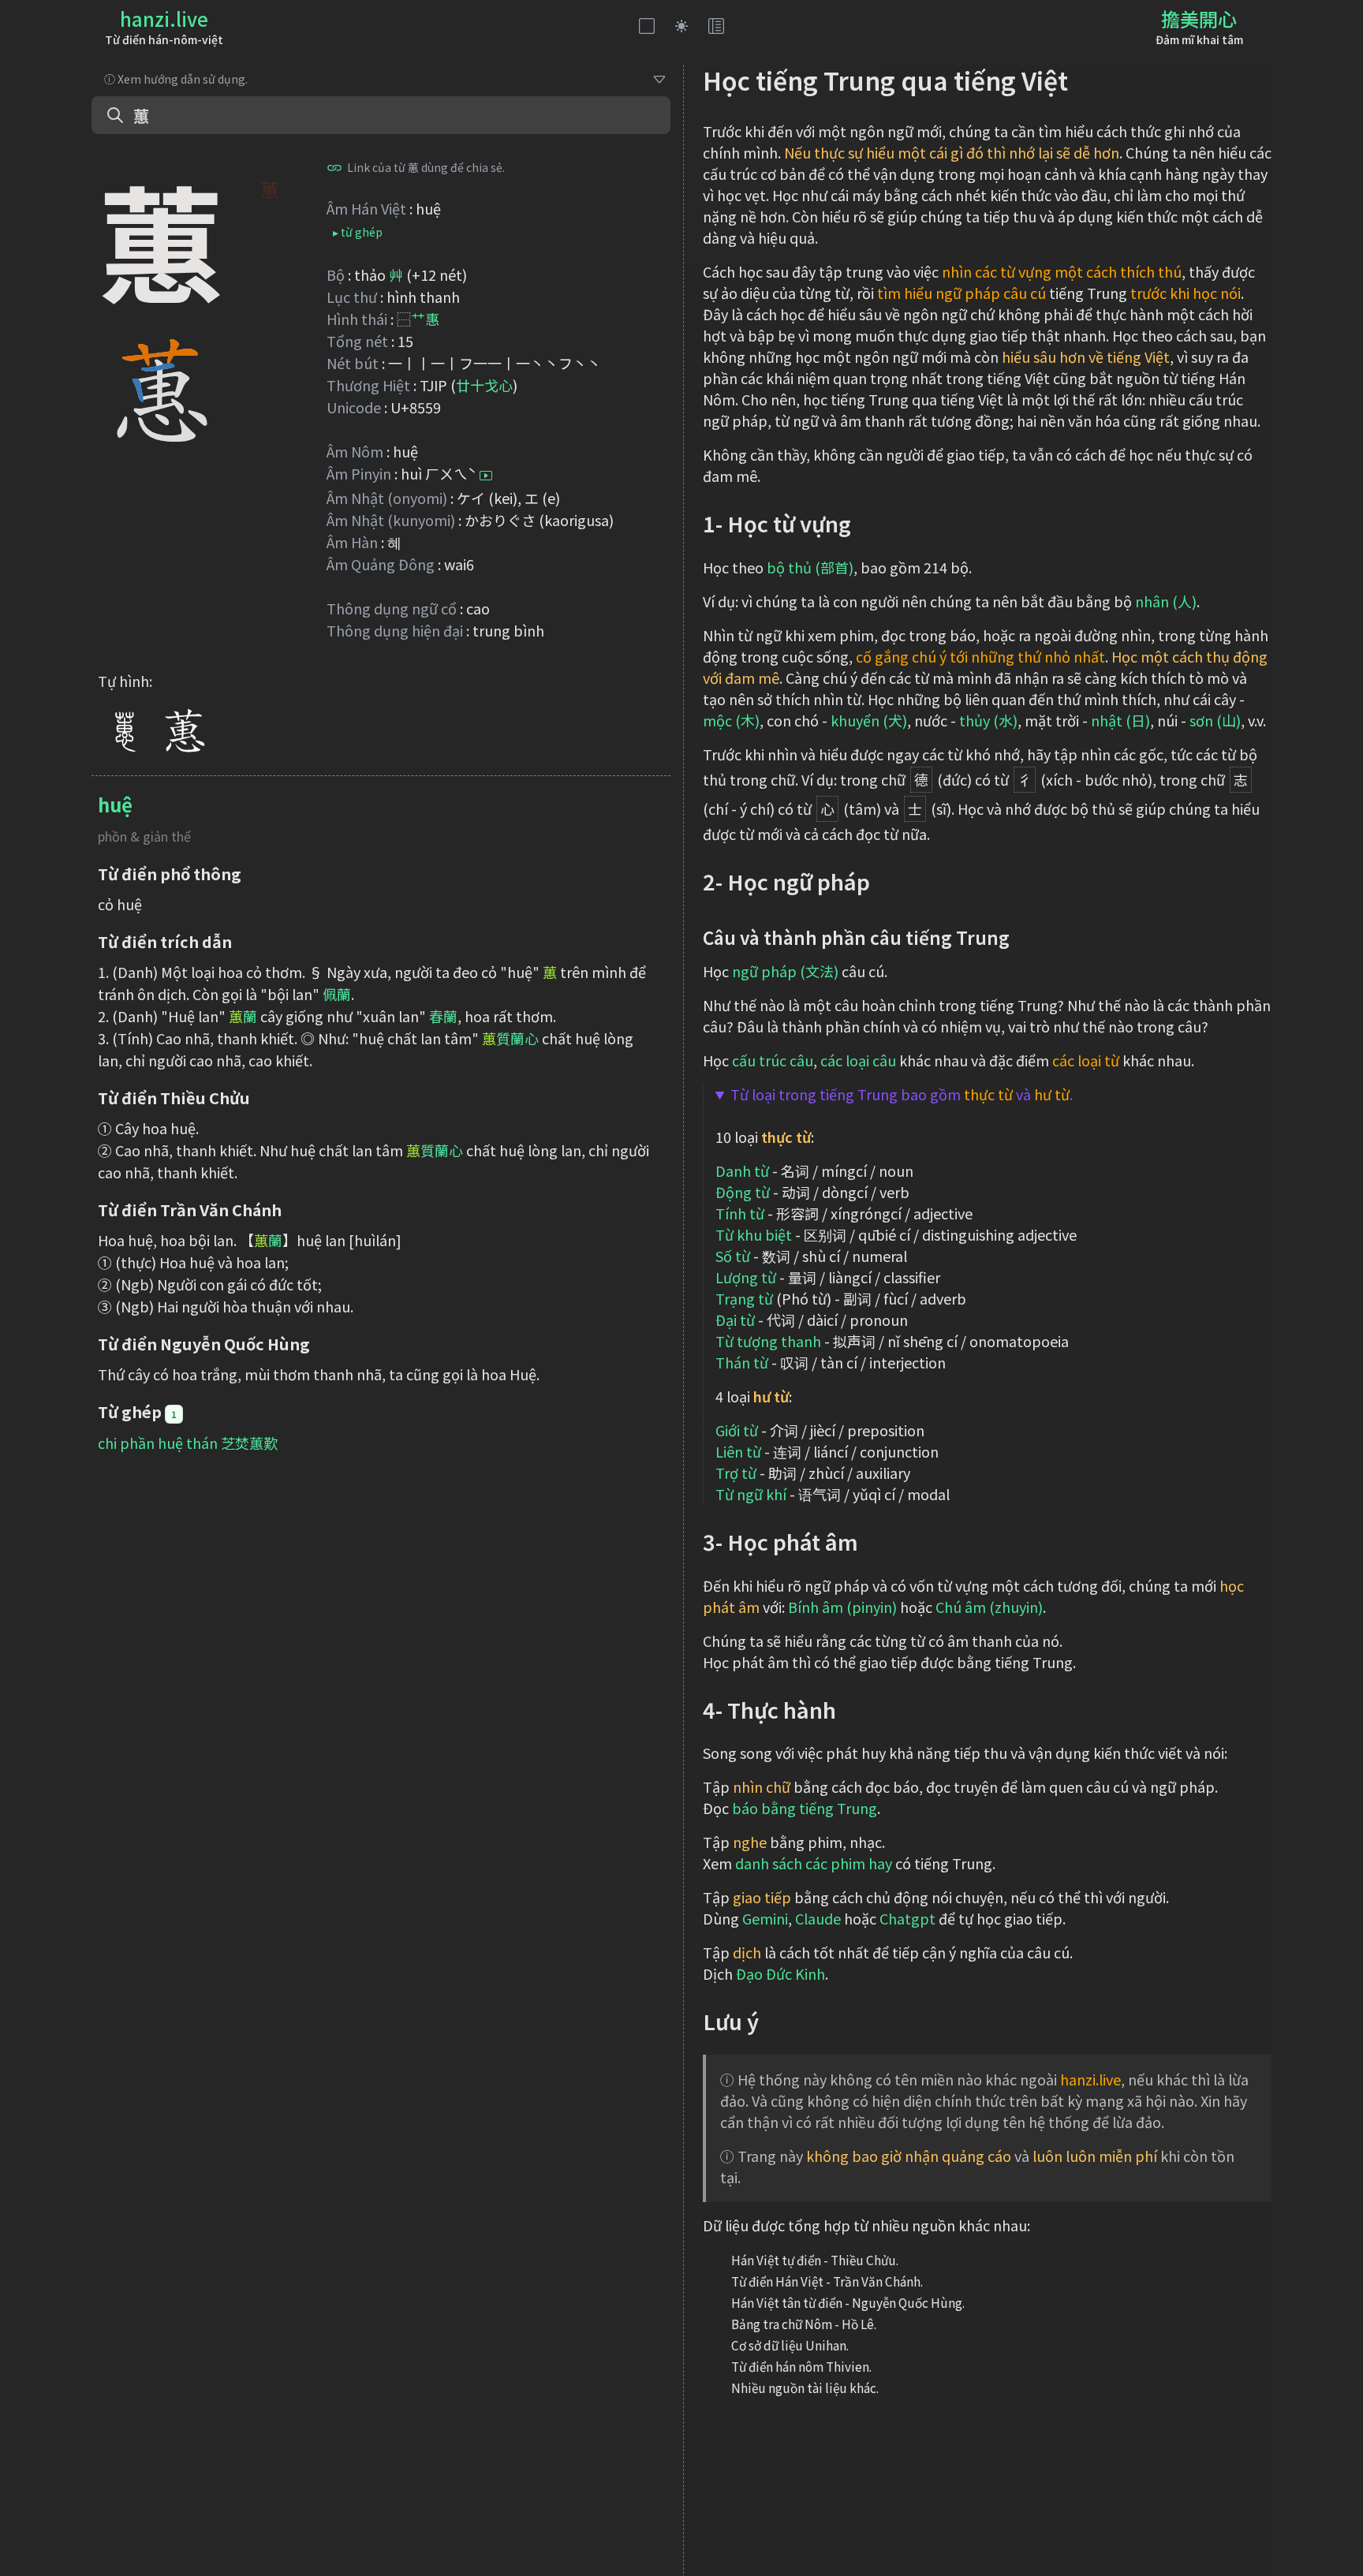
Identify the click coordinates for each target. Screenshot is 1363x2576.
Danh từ (742, 1170)
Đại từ (735, 1320)
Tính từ (740, 1213)
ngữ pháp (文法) (785, 971)
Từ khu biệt (754, 1234)
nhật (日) (1120, 720)
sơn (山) (1215, 720)
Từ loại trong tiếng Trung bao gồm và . (902, 1094)
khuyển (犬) (869, 720)
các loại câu (858, 1060)
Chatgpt (907, 1918)
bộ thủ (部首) (810, 567)
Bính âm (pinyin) (842, 1607)
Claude (818, 1918)
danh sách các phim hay (814, 1863)
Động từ (743, 1192)
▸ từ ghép (358, 232)
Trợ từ (736, 1473)
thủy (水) (988, 720)
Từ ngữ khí (751, 1494)
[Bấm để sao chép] (334, 167)
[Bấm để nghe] (486, 476)
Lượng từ (746, 1277)
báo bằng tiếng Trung (805, 1808)
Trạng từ (744, 1298)
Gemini (765, 1918)
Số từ (733, 1256)
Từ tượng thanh (768, 1341)
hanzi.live (164, 19)
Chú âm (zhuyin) (989, 1607)
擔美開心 (1199, 19)
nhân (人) (1166, 601)
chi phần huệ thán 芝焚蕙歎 (188, 1443)
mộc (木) (731, 720)
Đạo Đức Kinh (780, 1973)
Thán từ (742, 1362)
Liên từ (738, 1451)
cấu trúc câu (773, 1060)
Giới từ (737, 1430)
